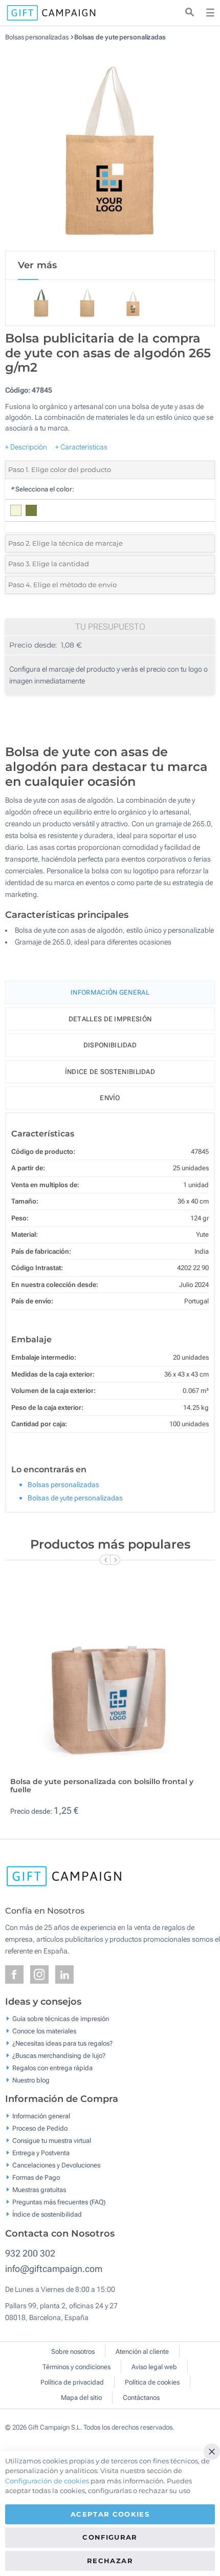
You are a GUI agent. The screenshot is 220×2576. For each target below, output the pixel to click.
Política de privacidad (72, 2382)
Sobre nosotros (73, 2352)
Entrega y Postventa (41, 2153)
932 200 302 (30, 2253)
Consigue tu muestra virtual (52, 2141)
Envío (110, 1098)
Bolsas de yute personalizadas (120, 37)
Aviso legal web (154, 2367)
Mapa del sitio (81, 2398)
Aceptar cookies (110, 2514)
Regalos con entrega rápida (52, 2067)
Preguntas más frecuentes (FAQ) (59, 2202)
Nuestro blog (31, 2080)
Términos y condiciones (76, 2367)
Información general (41, 2116)
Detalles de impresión (110, 1019)
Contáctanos (141, 2398)
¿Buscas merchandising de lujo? (59, 2055)
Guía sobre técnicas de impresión (61, 2018)
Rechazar (110, 2561)
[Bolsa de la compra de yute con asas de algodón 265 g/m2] (110, 146)
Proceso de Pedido (40, 2128)
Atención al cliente (142, 2352)
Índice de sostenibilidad (110, 1072)
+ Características (81, 447)
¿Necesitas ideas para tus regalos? (62, 2043)
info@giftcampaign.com (54, 2269)
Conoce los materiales (44, 2031)
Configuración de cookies (47, 2481)
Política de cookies (152, 2382)
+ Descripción (26, 447)
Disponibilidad (110, 1045)
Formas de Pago (36, 2177)
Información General (110, 992)
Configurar (110, 2537)
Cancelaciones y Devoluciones (56, 2165)
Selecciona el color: (42, 489)
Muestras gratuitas (39, 2190)
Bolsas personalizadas (37, 37)
